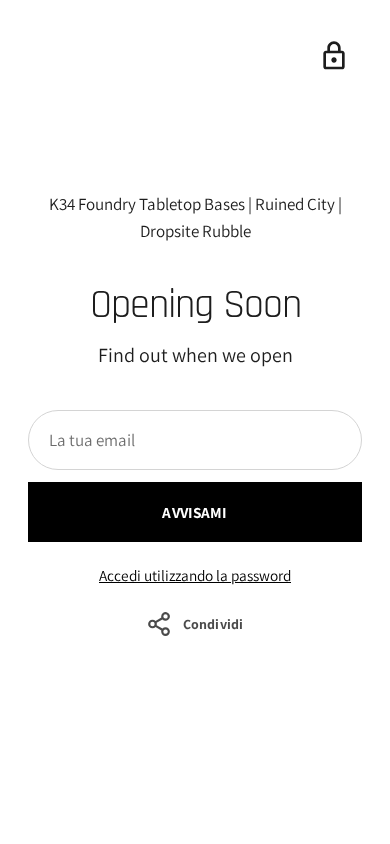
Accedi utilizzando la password (195, 575)
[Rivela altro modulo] (334, 56)
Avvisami (194, 512)
